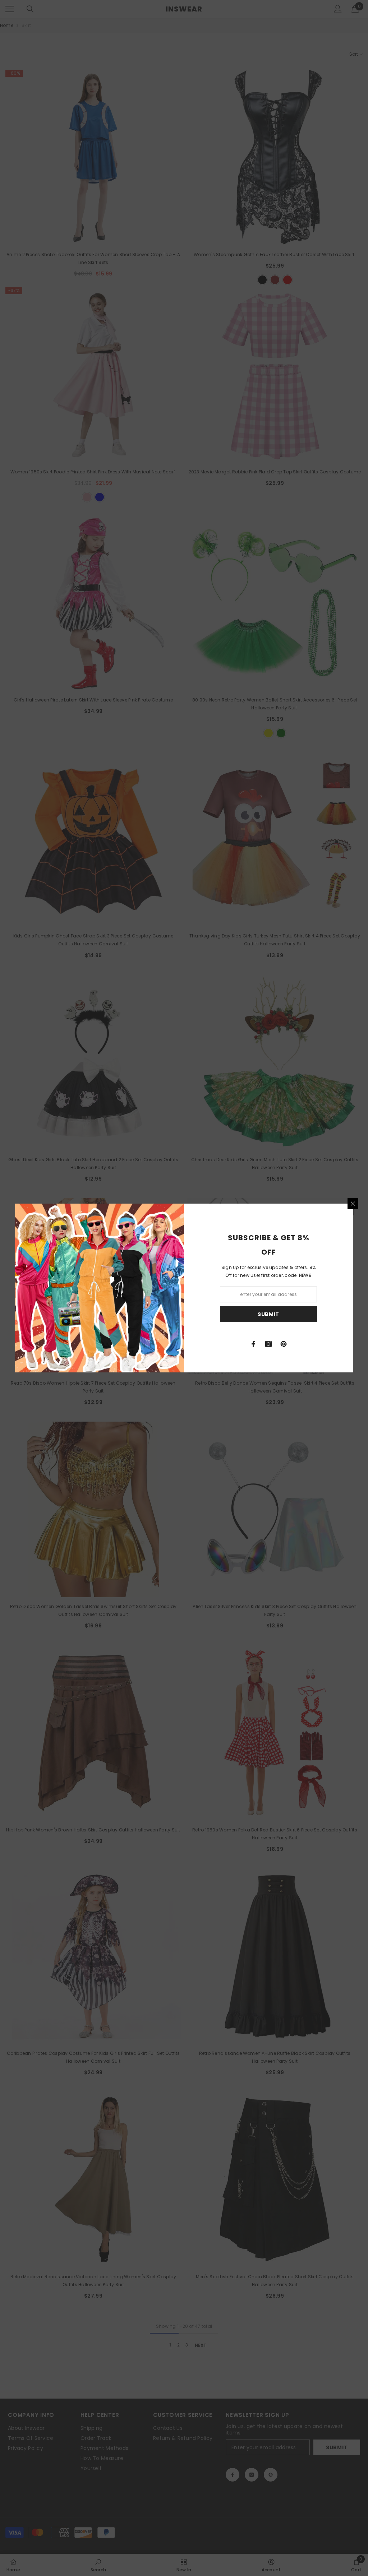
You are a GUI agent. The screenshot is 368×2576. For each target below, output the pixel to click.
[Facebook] (253, 1344)
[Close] (353, 1204)
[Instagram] (268, 1344)
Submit (268, 1314)
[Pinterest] (284, 1344)
